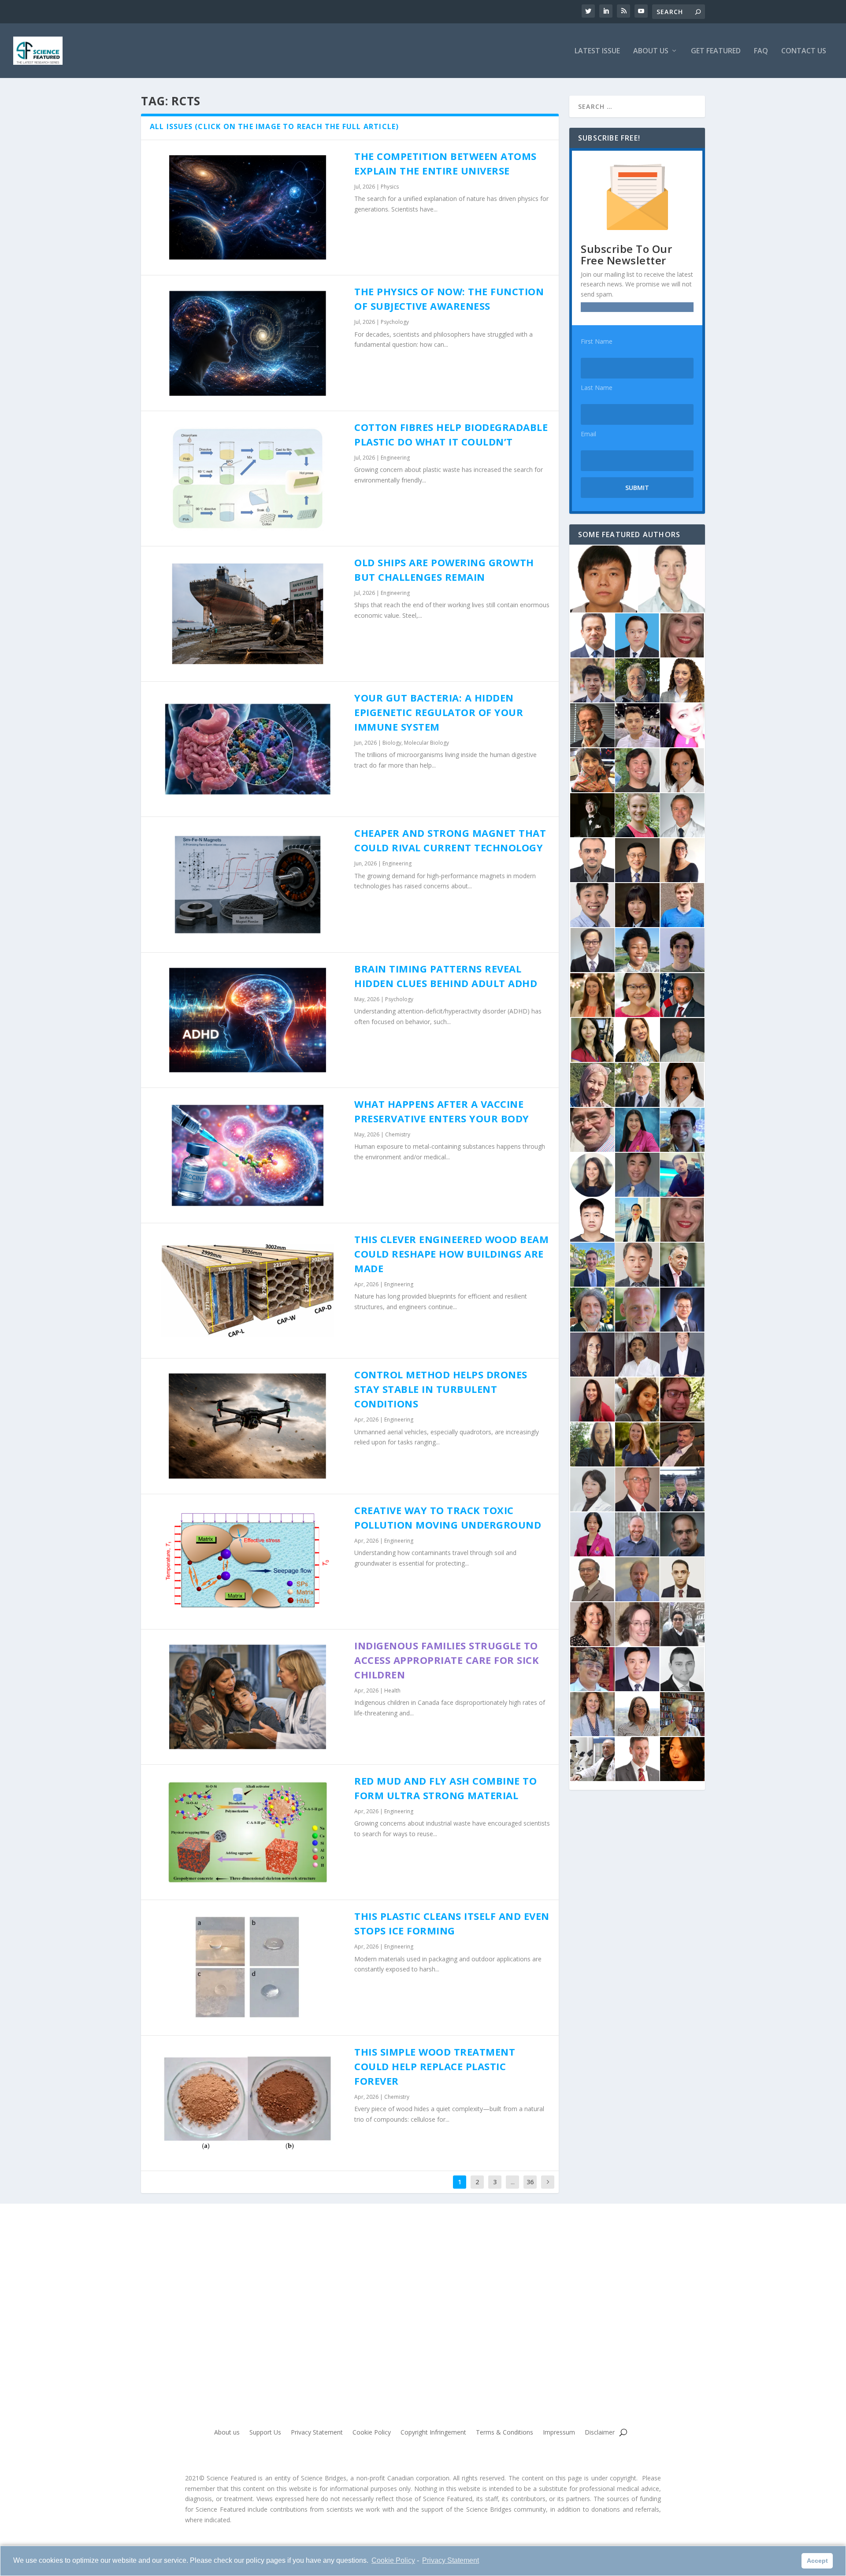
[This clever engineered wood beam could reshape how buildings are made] (248, 1291)
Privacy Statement (451, 2560)
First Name (597, 341)
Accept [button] (817, 2561)
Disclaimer (600, 2433)
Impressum (559, 2433)
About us (227, 2433)
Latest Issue (597, 51)
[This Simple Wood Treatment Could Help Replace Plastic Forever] (248, 2103)
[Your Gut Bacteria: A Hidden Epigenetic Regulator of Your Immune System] (248, 749)
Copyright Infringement (433, 2433)
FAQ (761, 51)
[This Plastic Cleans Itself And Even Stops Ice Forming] (248, 1967)
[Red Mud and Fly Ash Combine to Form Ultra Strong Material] (248, 1832)
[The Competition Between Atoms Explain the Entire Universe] (248, 208)
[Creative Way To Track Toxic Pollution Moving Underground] (248, 1562)
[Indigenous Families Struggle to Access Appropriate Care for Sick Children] (248, 1697)
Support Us (265, 2433)
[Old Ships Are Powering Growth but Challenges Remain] (248, 614)
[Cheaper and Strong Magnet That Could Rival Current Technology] (248, 884)
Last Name (597, 388)
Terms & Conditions (505, 2433)
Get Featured (716, 51)
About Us (651, 51)
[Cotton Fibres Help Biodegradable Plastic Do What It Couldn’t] (248, 479)
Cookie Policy (393, 2560)
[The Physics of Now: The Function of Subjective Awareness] (248, 343)
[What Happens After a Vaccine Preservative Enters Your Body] (248, 1155)
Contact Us (804, 51)
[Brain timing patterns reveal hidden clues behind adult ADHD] (248, 1020)
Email (588, 434)
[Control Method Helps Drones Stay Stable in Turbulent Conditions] (248, 1426)
